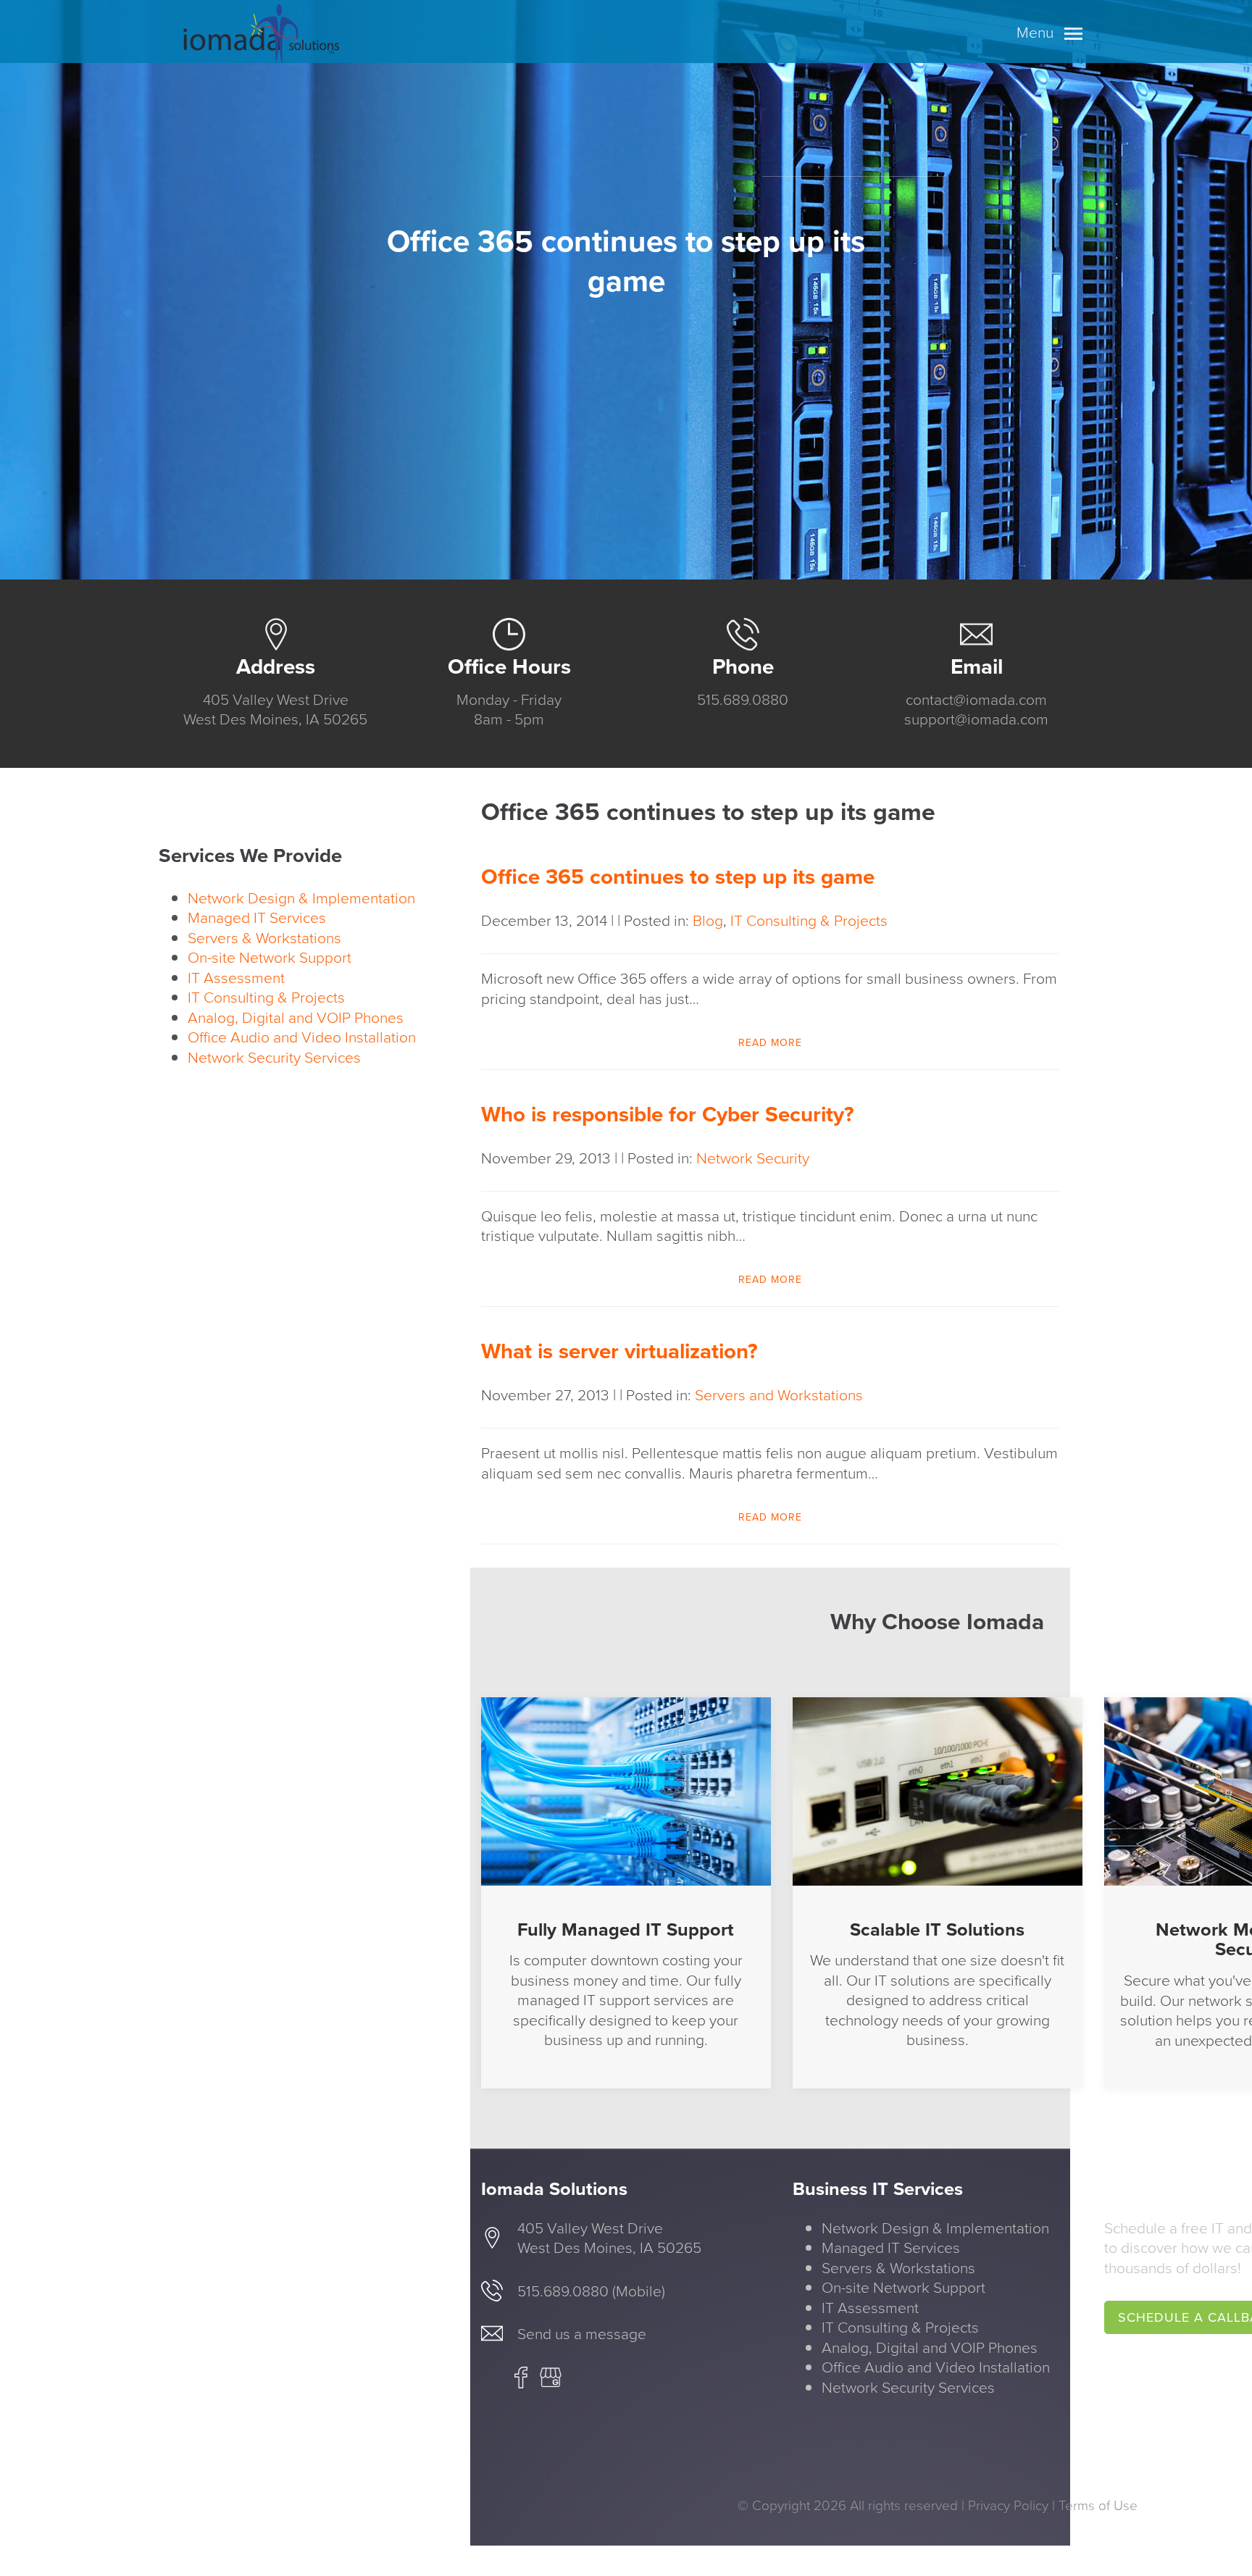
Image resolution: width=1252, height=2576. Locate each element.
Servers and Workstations (779, 1395)
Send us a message (582, 2334)
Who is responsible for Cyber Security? (668, 1114)
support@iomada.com (976, 719)
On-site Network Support (270, 957)
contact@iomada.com (976, 699)
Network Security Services (274, 1057)
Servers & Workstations (264, 938)
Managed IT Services (257, 917)
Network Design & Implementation (301, 898)
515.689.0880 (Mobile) (591, 2291)
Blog (708, 920)
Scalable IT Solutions (937, 1929)
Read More (770, 1043)
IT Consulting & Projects (266, 997)
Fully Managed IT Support (626, 1929)
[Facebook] (521, 2383)
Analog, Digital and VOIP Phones (296, 1017)
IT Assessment (236, 978)
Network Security (753, 1158)
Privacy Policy (1008, 2505)
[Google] (551, 2383)
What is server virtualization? (619, 1351)
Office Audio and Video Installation (302, 1037)
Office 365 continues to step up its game (678, 877)
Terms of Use (1098, 2505)
